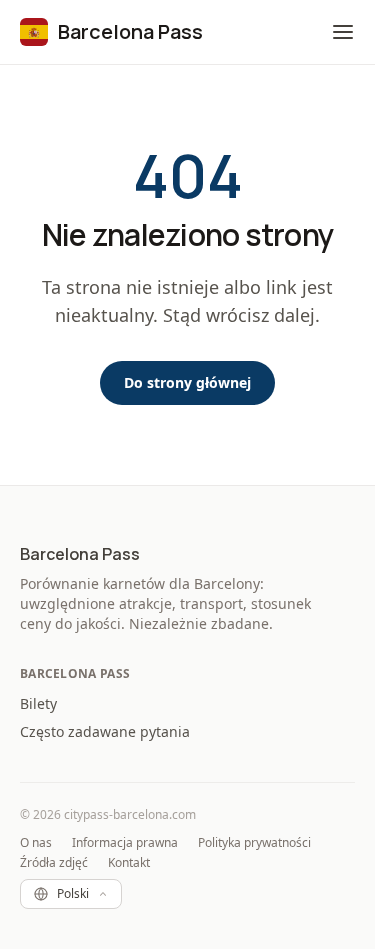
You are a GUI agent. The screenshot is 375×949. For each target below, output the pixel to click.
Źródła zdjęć (54, 863)
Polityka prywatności (254, 843)
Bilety (38, 703)
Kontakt (129, 863)
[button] (343, 32)
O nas (36, 843)
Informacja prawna (125, 843)
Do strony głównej (187, 382)
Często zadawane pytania (105, 731)
